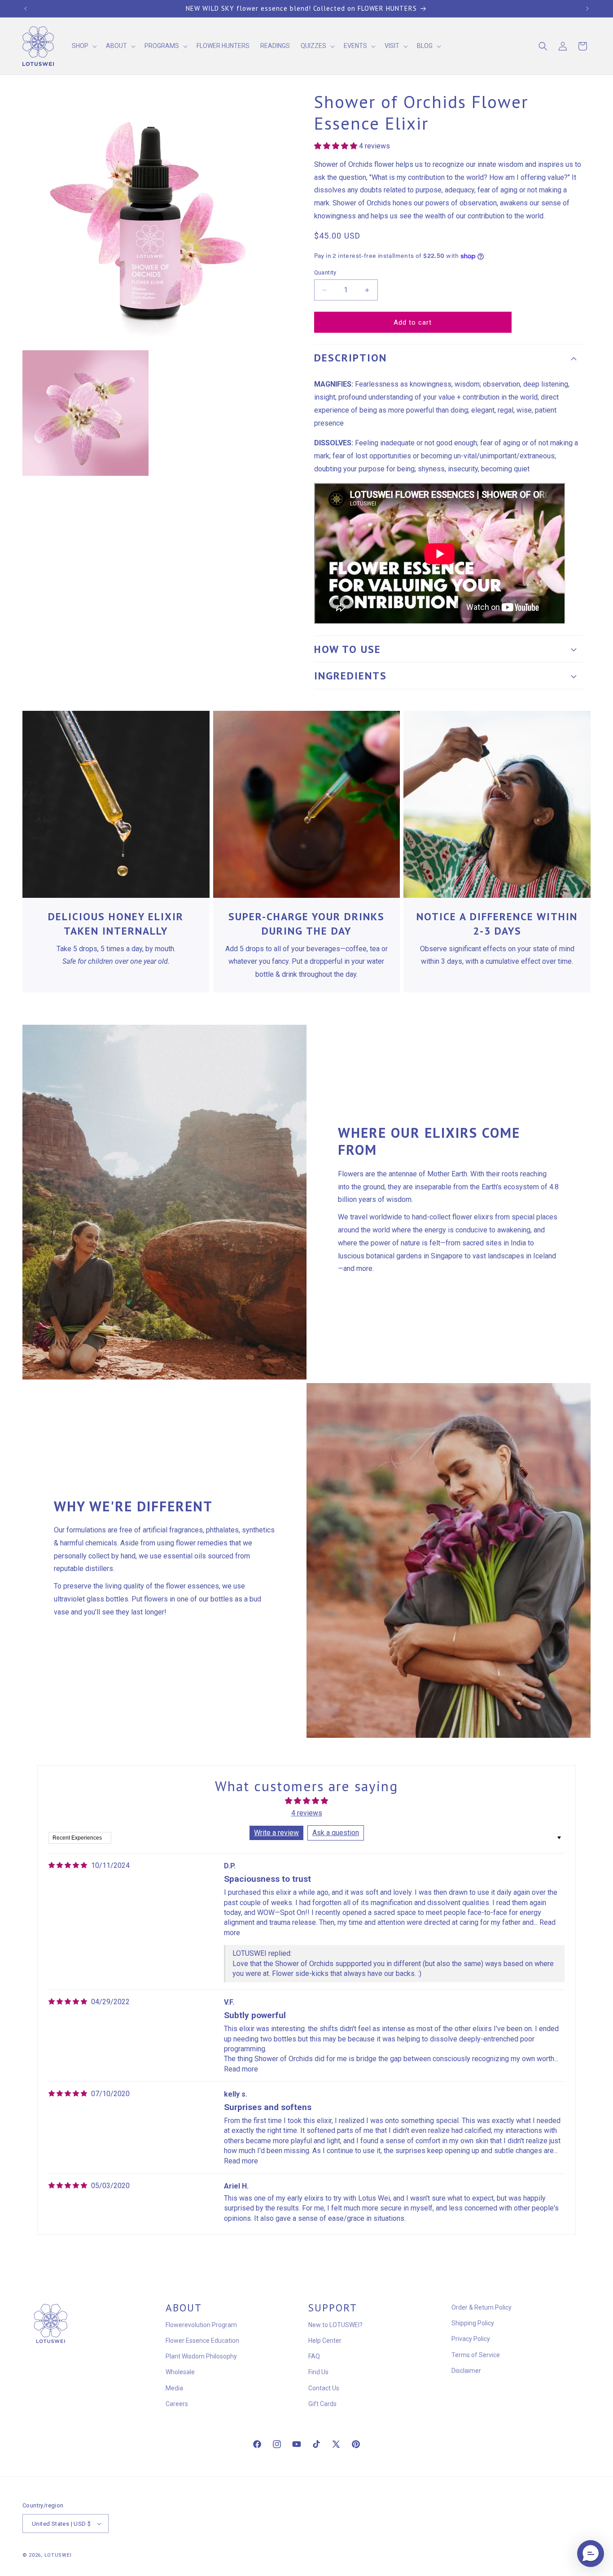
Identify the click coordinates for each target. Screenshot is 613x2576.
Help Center (325, 2341)
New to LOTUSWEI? (335, 2325)
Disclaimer (466, 2371)
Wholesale (180, 2372)
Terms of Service (476, 2355)
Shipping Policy (473, 2323)
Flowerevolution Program (201, 2325)
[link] (116, 804)
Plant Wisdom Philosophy (201, 2356)
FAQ (314, 2356)
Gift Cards (322, 2404)
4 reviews (307, 1813)
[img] (68, 1865)
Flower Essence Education (202, 2341)
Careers (177, 2404)
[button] (83, 46)
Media (174, 2388)
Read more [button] (241, 2069)
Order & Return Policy (482, 2307)
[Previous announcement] (26, 9)
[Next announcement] (587, 9)
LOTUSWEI (58, 2555)
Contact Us (324, 2388)
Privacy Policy (471, 2339)
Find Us (318, 2372)
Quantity (325, 272)
